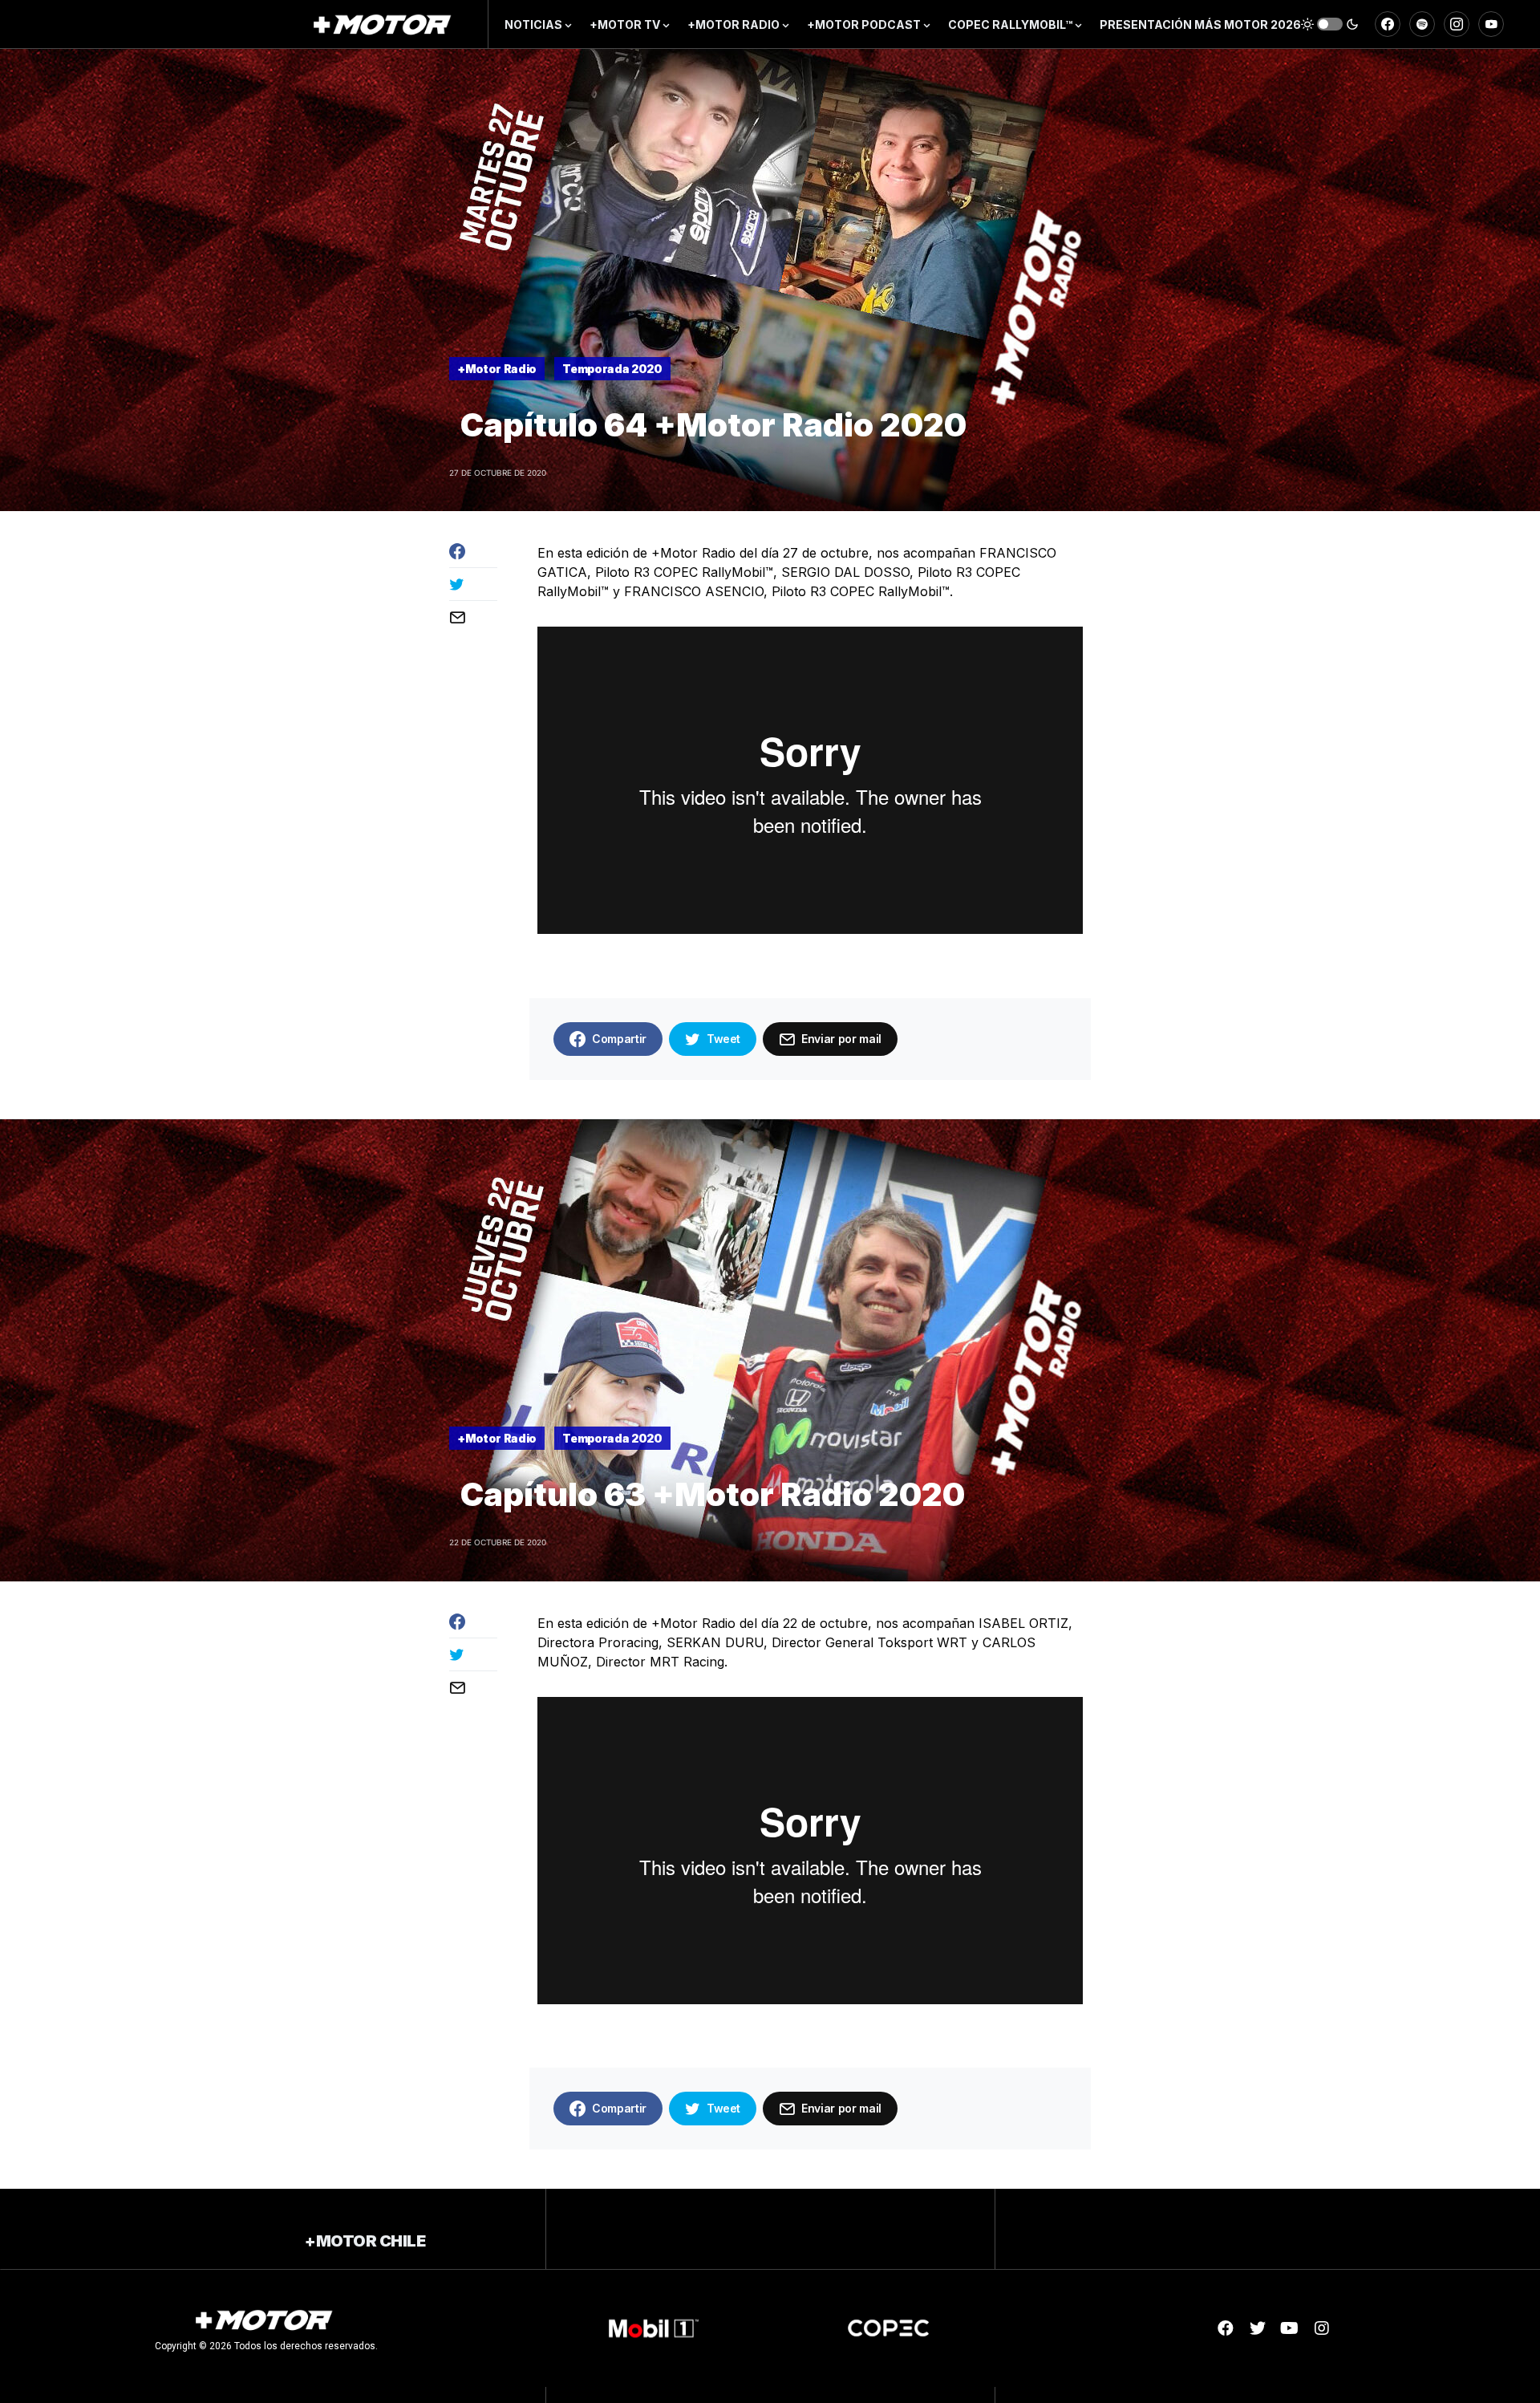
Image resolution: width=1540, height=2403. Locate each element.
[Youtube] (1290, 2328)
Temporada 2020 (612, 369)
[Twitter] (1258, 2328)
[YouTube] (1491, 24)
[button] (1330, 24)
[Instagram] (1457, 24)
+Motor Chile (365, 2241)
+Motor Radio (497, 369)
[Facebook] (1388, 24)
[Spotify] (1422, 24)
